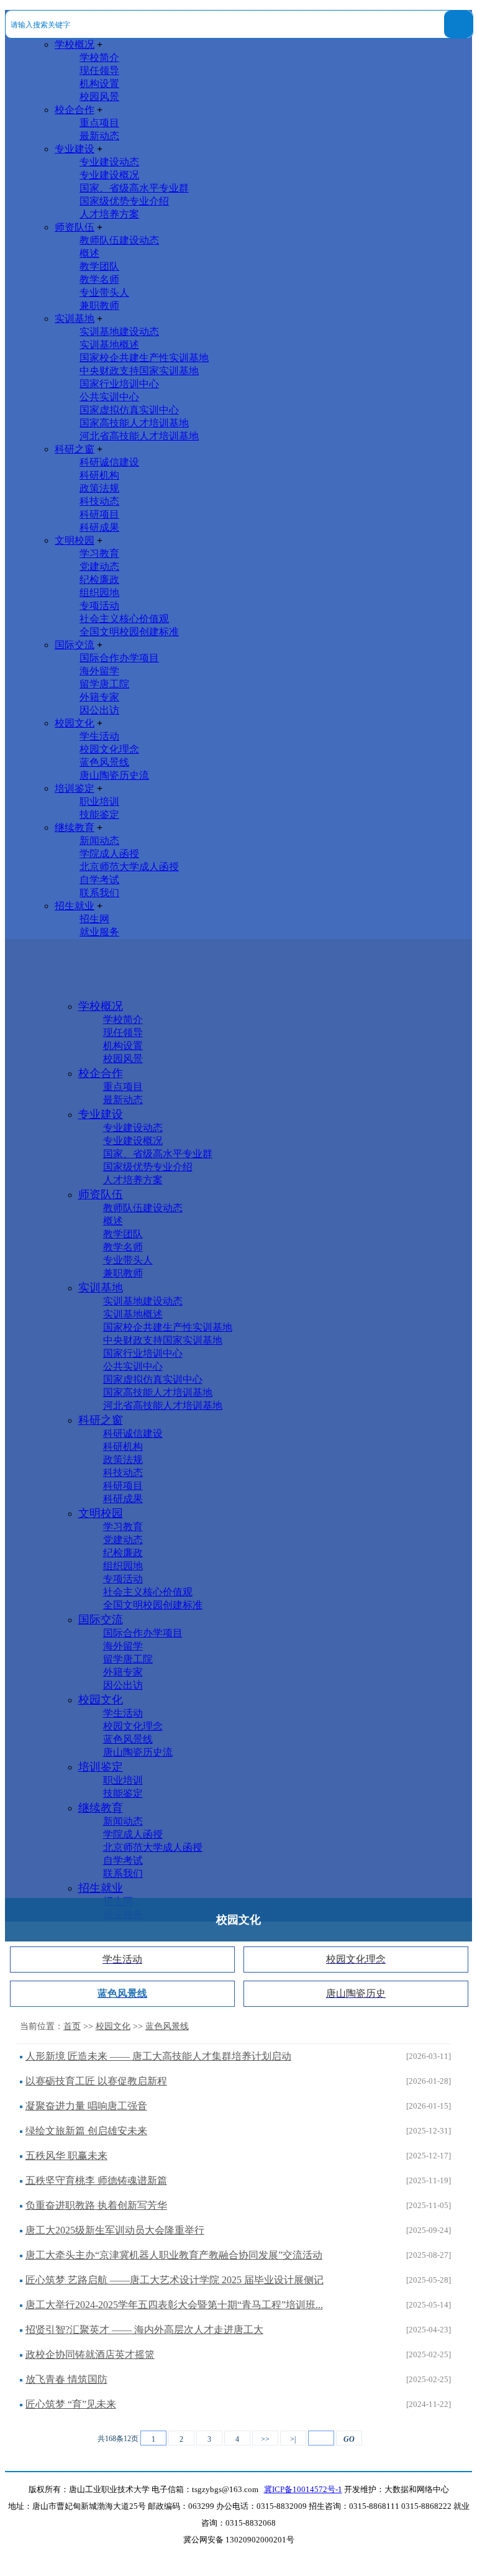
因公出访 (99, 710)
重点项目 (99, 123)
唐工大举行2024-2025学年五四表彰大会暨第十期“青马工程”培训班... (174, 2305)
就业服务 (99, 932)
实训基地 (75, 319)
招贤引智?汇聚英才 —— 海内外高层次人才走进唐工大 (144, 2330)
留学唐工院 (104, 684)
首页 (72, 2026)
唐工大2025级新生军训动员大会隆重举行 (115, 2230)
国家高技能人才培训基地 (134, 423)
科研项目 (99, 514)
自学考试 (99, 880)
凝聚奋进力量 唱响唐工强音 (86, 2106)
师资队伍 (75, 227)
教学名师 (99, 279)
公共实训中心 (109, 397)
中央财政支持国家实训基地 (139, 371)
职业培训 (99, 801)
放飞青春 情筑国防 (66, 2379)
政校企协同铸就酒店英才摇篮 (90, 2354)
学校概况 (75, 44)
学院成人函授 (109, 854)
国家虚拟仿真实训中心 (129, 410)
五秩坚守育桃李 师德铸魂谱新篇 (96, 2180)
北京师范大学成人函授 (129, 867)
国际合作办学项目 (119, 658)
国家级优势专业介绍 (124, 201)
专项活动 (99, 606)
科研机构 (99, 475)
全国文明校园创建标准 (129, 632)
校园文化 (75, 723)
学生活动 (99, 736)
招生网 (94, 919)
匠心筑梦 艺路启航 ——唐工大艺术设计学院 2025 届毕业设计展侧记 (175, 2280)
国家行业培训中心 (119, 384)
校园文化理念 (109, 749)
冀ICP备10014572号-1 (303, 2490)
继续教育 (75, 827)
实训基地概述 (109, 345)
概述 (89, 253)
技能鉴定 (99, 814)
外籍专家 (99, 697)
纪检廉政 (99, 580)
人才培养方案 (109, 214)
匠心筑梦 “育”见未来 (71, 2404)
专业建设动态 (109, 162)
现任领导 (99, 71)
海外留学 (99, 671)
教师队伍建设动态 (119, 240)
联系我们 (99, 893)
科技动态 (99, 501)
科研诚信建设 (109, 462)
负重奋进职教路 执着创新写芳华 (96, 2205)
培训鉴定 (75, 788)
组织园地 (99, 593)
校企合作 (75, 110)
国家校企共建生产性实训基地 (144, 358)
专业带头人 (104, 292)
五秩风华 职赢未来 (66, 2156)
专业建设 (75, 149)
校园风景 (99, 97)
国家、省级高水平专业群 (134, 188)
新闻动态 (99, 841)
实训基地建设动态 (119, 332)
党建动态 (99, 566)
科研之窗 (75, 449)
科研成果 (99, 527)
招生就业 (75, 906)
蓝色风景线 (104, 762)
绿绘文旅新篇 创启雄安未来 (86, 2131)
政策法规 (99, 488)
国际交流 (75, 645)
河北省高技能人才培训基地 (139, 436)
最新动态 (99, 136)
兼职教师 (99, 305)
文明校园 (75, 540)
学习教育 (99, 553)
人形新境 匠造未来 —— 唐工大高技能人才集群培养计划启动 (158, 2056)
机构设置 (99, 84)
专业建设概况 (109, 175)
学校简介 (99, 57)
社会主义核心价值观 (124, 619)
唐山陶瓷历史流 (114, 775)
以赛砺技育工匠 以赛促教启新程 (96, 2081)
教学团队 (99, 266)
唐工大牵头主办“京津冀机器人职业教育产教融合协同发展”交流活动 (174, 2255)
